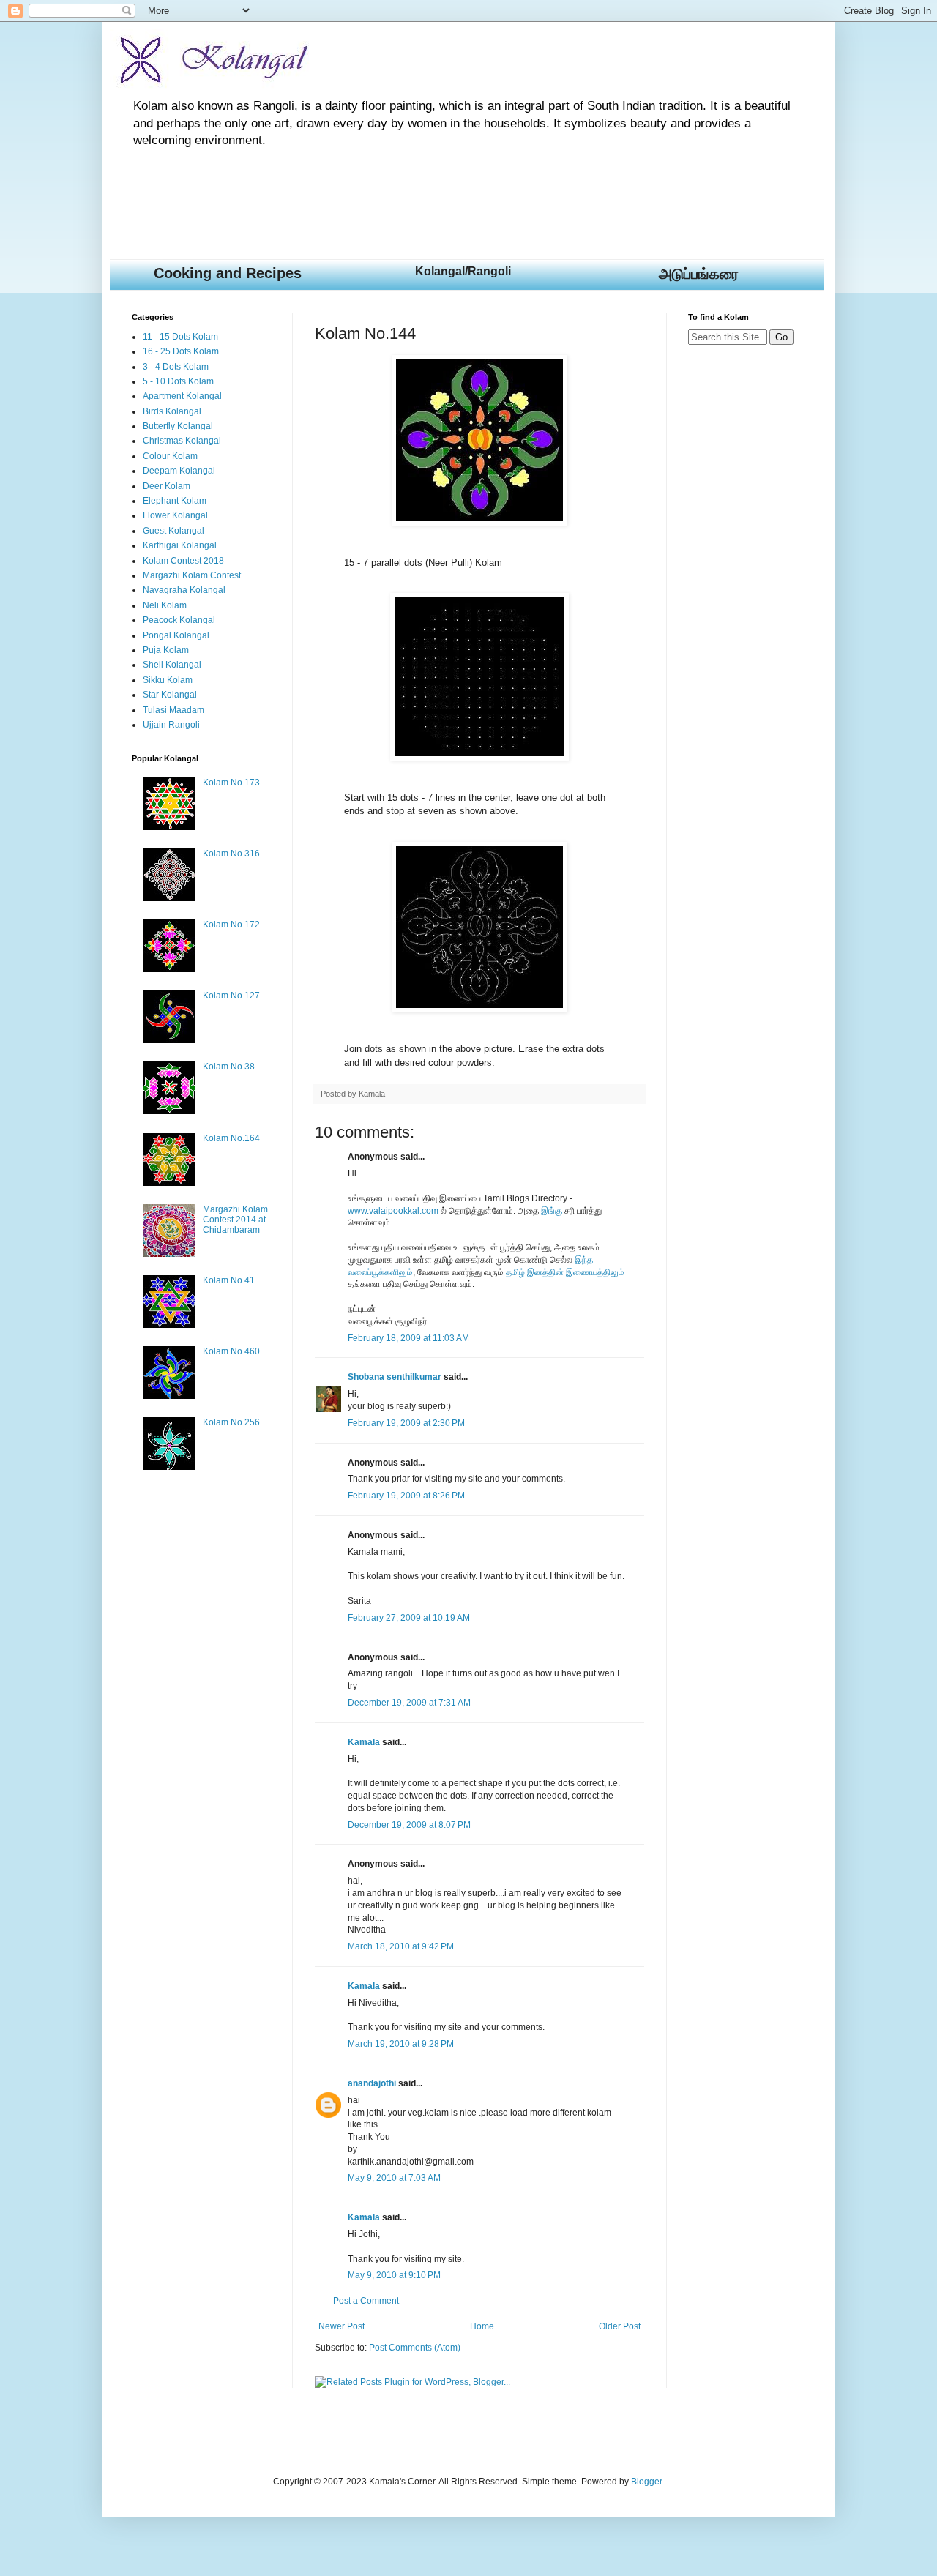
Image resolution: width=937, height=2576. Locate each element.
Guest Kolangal (173, 531)
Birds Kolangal (172, 411)
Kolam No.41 (229, 1280)
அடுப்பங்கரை (699, 274)
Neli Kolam (165, 605)
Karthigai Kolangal (180, 545)
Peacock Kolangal (179, 620)
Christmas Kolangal (182, 441)
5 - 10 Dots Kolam (178, 381)
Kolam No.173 (231, 783)
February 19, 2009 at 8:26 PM (406, 1496)
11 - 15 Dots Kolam (180, 337)
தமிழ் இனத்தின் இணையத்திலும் (565, 1272)
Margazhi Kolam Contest (192, 575)
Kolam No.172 (231, 925)
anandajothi (372, 2083)
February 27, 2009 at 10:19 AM (409, 1618)
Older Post (620, 2326)
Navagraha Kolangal (184, 590)
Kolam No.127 (231, 996)
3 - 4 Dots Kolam (176, 367)
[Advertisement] (398, 201)
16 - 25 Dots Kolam (181, 351)
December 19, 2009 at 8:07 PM (409, 1825)
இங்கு (552, 1211)
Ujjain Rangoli (171, 725)
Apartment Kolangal (182, 396)
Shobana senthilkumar (395, 1377)
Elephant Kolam (175, 501)
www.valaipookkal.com (393, 1211)
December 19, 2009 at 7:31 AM (409, 1703)
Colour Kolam (170, 456)
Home (482, 2326)
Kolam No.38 (229, 1067)
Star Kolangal (170, 695)
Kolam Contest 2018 (183, 561)
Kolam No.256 (231, 1422)
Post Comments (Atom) (415, 2348)
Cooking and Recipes (228, 273)
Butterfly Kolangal (178, 426)
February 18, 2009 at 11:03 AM (408, 1338)
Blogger (646, 2482)
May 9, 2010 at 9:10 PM (394, 2275)
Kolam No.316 (231, 854)
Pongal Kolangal (176, 635)
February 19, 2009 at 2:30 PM (406, 1423)
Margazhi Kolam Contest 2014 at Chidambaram (235, 1220)
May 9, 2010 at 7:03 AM (394, 2178)
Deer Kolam (167, 486)
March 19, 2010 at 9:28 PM (401, 2044)
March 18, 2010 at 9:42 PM (401, 1946)
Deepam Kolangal (179, 471)
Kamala (364, 1742)
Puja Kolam (166, 650)
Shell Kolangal (172, 665)
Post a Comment (366, 2301)
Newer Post (341, 2326)
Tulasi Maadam (173, 710)
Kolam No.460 (231, 1351)
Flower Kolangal (175, 515)
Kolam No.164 (231, 1138)
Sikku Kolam (168, 680)
